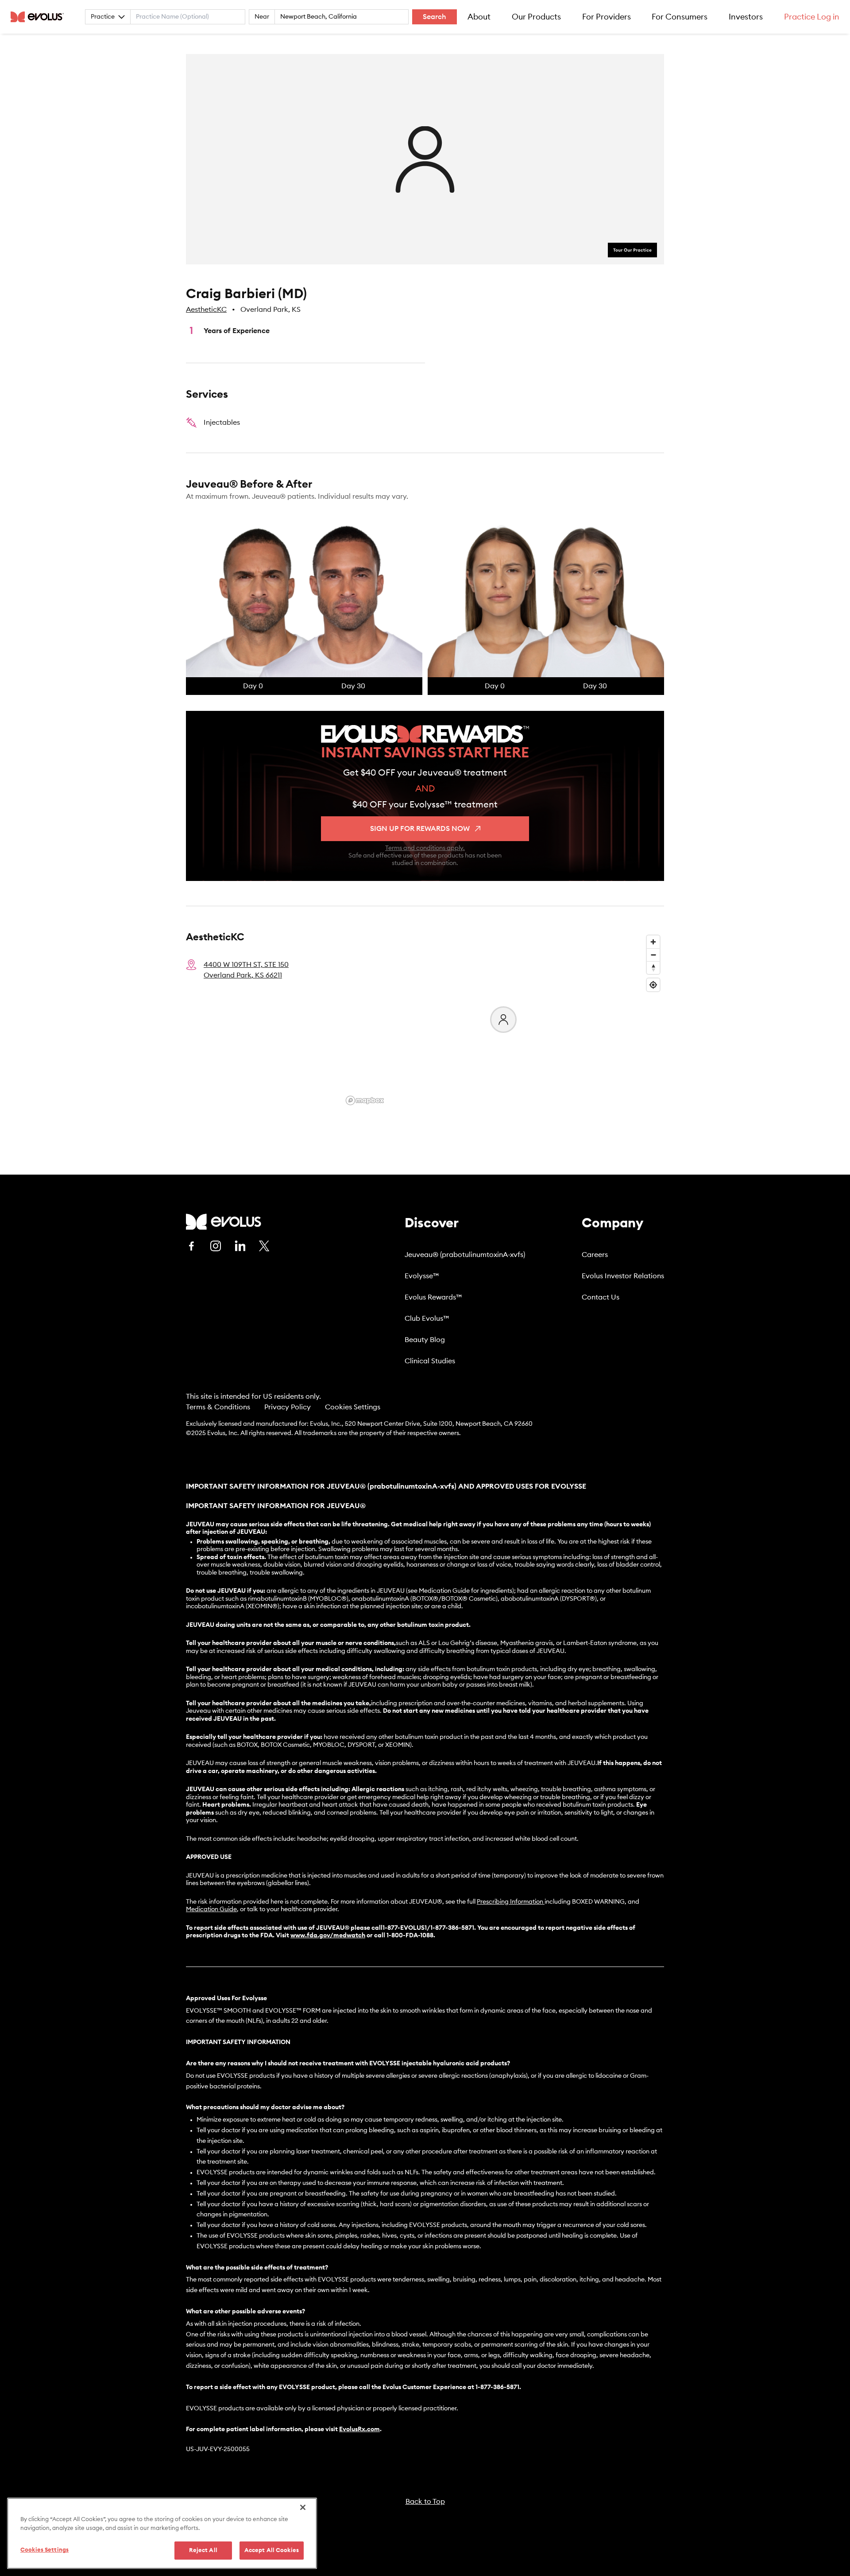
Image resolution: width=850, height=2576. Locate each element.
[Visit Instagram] (216, 1246)
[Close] (303, 2507)
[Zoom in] (653, 942)
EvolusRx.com (359, 2429)
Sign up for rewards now (420, 829)
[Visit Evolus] (224, 1222)
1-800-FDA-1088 (410, 1936)
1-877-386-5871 (497, 2387)
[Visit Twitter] (264, 1246)
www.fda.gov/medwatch (328, 1936)
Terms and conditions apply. (425, 848)
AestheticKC (206, 310)
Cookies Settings (353, 1407)
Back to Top (425, 2502)
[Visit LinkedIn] (240, 1246)
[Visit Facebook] (191, 1246)
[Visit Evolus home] (40, 17)
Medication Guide (211, 1909)
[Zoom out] (653, 955)
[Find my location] (653, 985)
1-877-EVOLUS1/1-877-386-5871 (428, 1928)
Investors (746, 17)
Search (435, 17)
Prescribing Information (510, 1902)
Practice (103, 17)
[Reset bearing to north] (653, 968)
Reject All (203, 2551)
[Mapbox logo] (365, 1100)
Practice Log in (812, 17)
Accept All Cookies (272, 2551)
